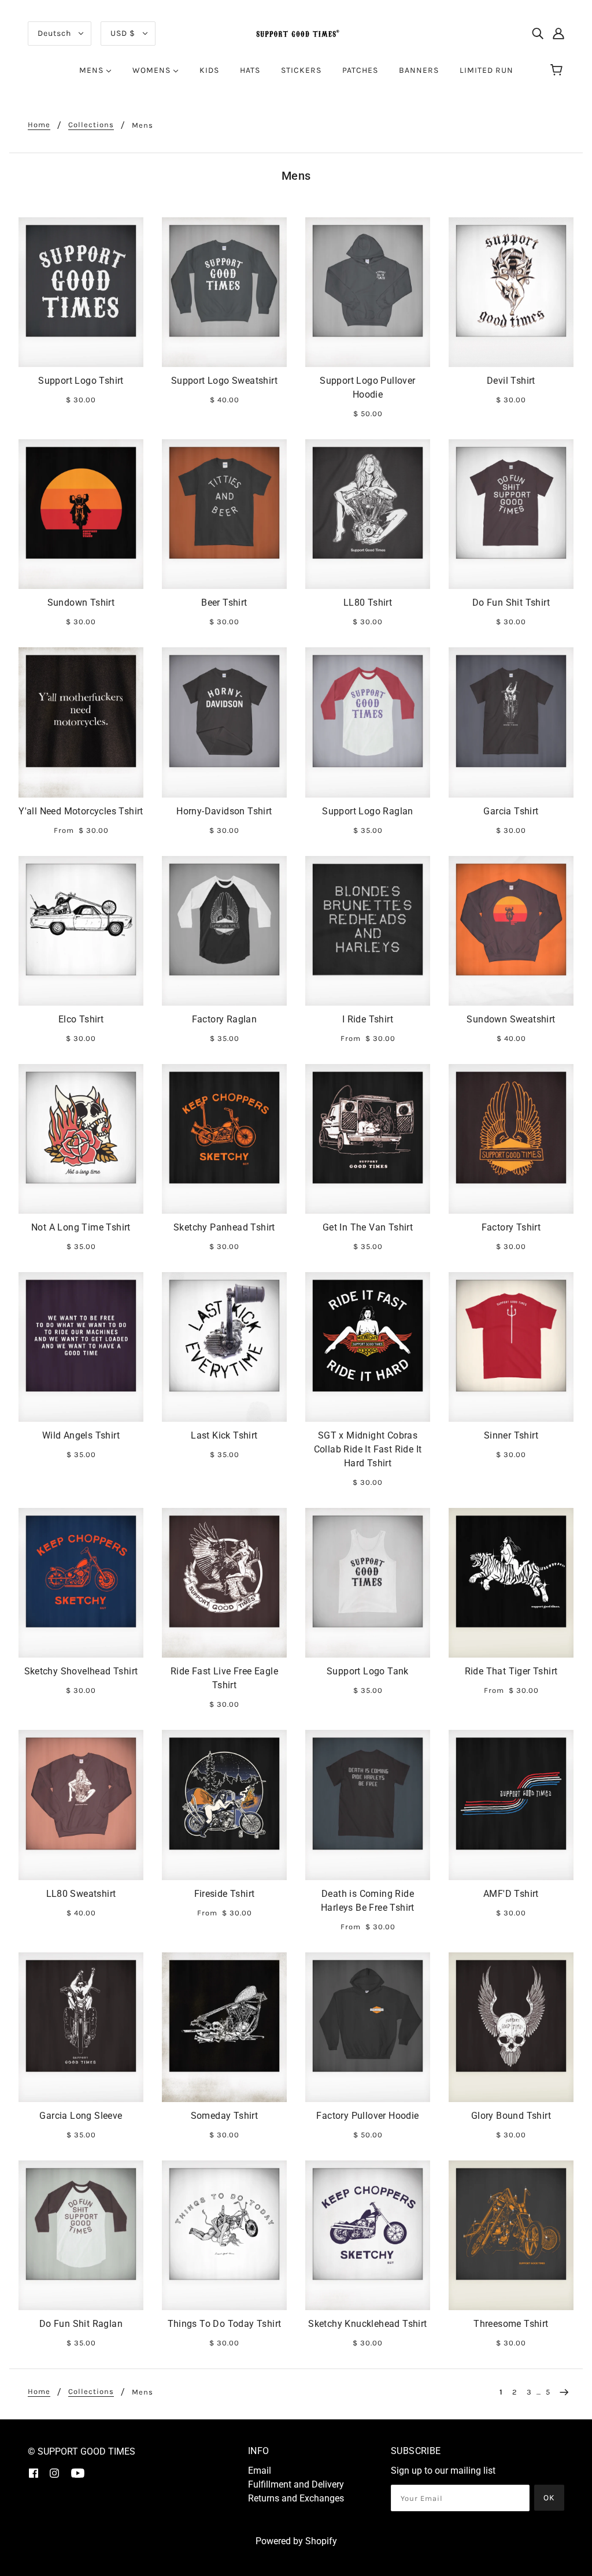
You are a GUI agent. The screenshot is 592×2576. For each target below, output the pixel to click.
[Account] (558, 34)
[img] (538, 34)
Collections (91, 125)
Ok (549, 2498)
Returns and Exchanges (296, 2498)
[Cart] (558, 71)
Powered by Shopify (296, 2541)
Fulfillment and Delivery (296, 2484)
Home (39, 125)
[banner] (296, 33)
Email (260, 2471)
